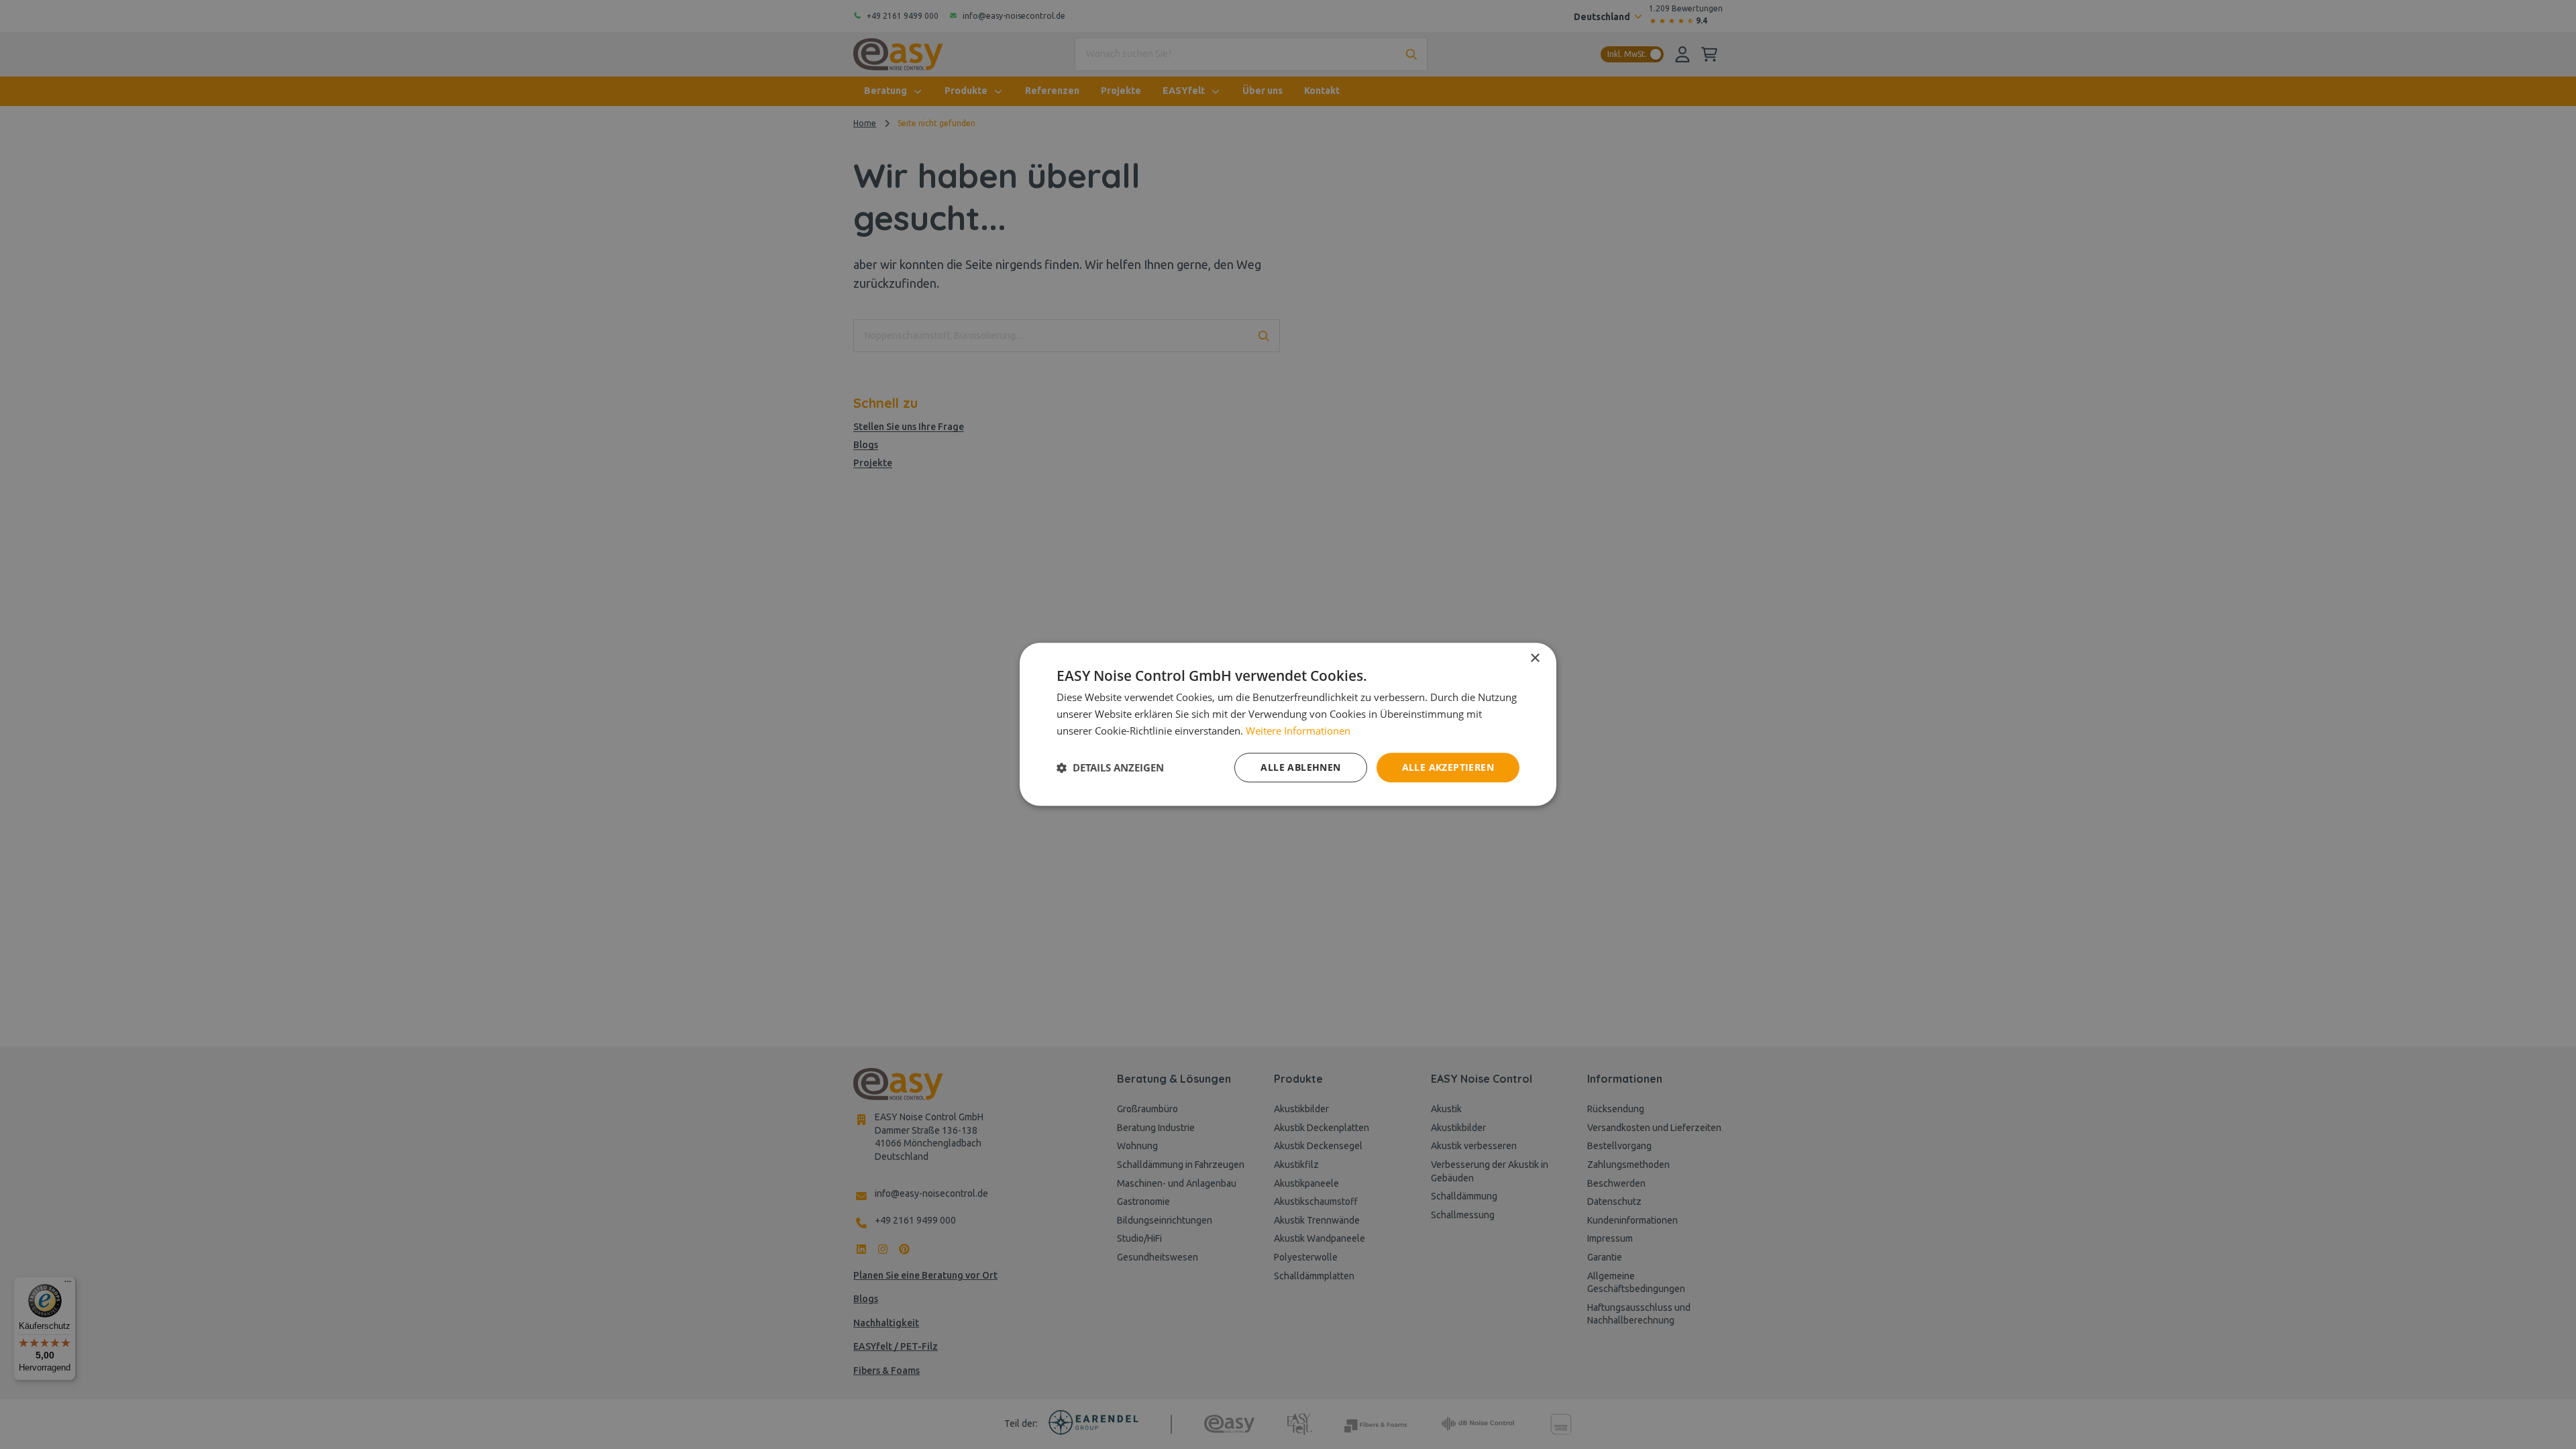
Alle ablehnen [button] (1300, 767)
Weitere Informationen (1298, 731)
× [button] (1535, 658)
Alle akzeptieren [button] (1448, 767)
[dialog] (1288, 724)
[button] (1110, 767)
